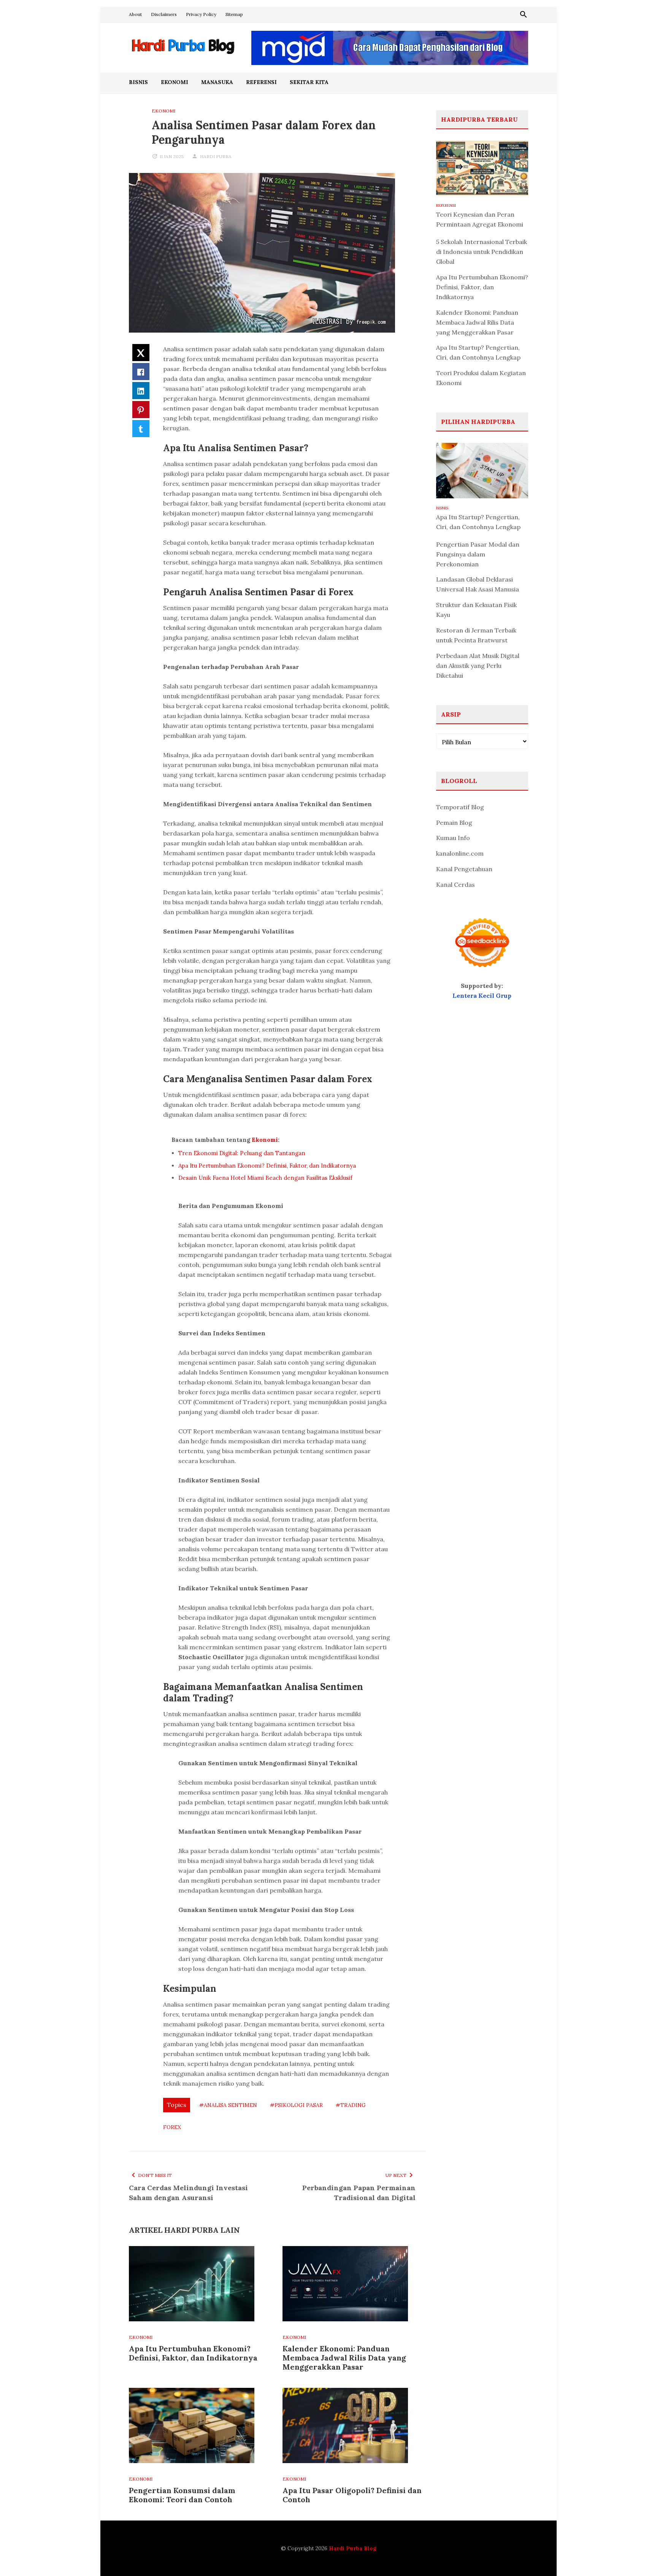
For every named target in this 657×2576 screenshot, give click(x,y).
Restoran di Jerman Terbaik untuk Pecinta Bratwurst (476, 635)
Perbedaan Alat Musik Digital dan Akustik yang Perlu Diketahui (478, 666)
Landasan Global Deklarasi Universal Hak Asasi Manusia (478, 584)
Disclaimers (164, 14)
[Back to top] (636, 2555)
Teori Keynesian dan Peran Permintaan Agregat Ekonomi (480, 219)
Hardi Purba (216, 156)
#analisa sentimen (228, 2105)
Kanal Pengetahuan (464, 869)
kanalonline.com (460, 853)
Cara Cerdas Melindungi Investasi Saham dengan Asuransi (188, 2193)
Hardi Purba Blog (353, 2548)
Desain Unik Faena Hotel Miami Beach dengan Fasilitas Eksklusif (265, 1178)
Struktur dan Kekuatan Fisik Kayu (476, 610)
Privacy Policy (201, 14)
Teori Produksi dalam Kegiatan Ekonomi (481, 378)
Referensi (261, 82)
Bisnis (138, 82)
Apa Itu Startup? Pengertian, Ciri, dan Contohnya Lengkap (478, 352)
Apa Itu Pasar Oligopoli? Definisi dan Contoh (352, 2495)
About (135, 14)
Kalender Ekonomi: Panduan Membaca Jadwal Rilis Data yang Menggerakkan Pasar (344, 2358)
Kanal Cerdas (455, 885)
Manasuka (217, 82)
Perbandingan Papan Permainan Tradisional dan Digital (359, 2193)
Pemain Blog (454, 823)
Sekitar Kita (309, 82)
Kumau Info (453, 838)
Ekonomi (175, 82)
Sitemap (234, 14)
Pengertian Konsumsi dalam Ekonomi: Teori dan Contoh (182, 2495)
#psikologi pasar (296, 2105)
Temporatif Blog (460, 807)
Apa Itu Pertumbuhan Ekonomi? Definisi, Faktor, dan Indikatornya (267, 1166)
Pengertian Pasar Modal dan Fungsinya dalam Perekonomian (478, 554)
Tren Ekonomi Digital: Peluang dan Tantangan (242, 1153)
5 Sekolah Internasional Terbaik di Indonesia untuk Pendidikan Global (482, 252)
